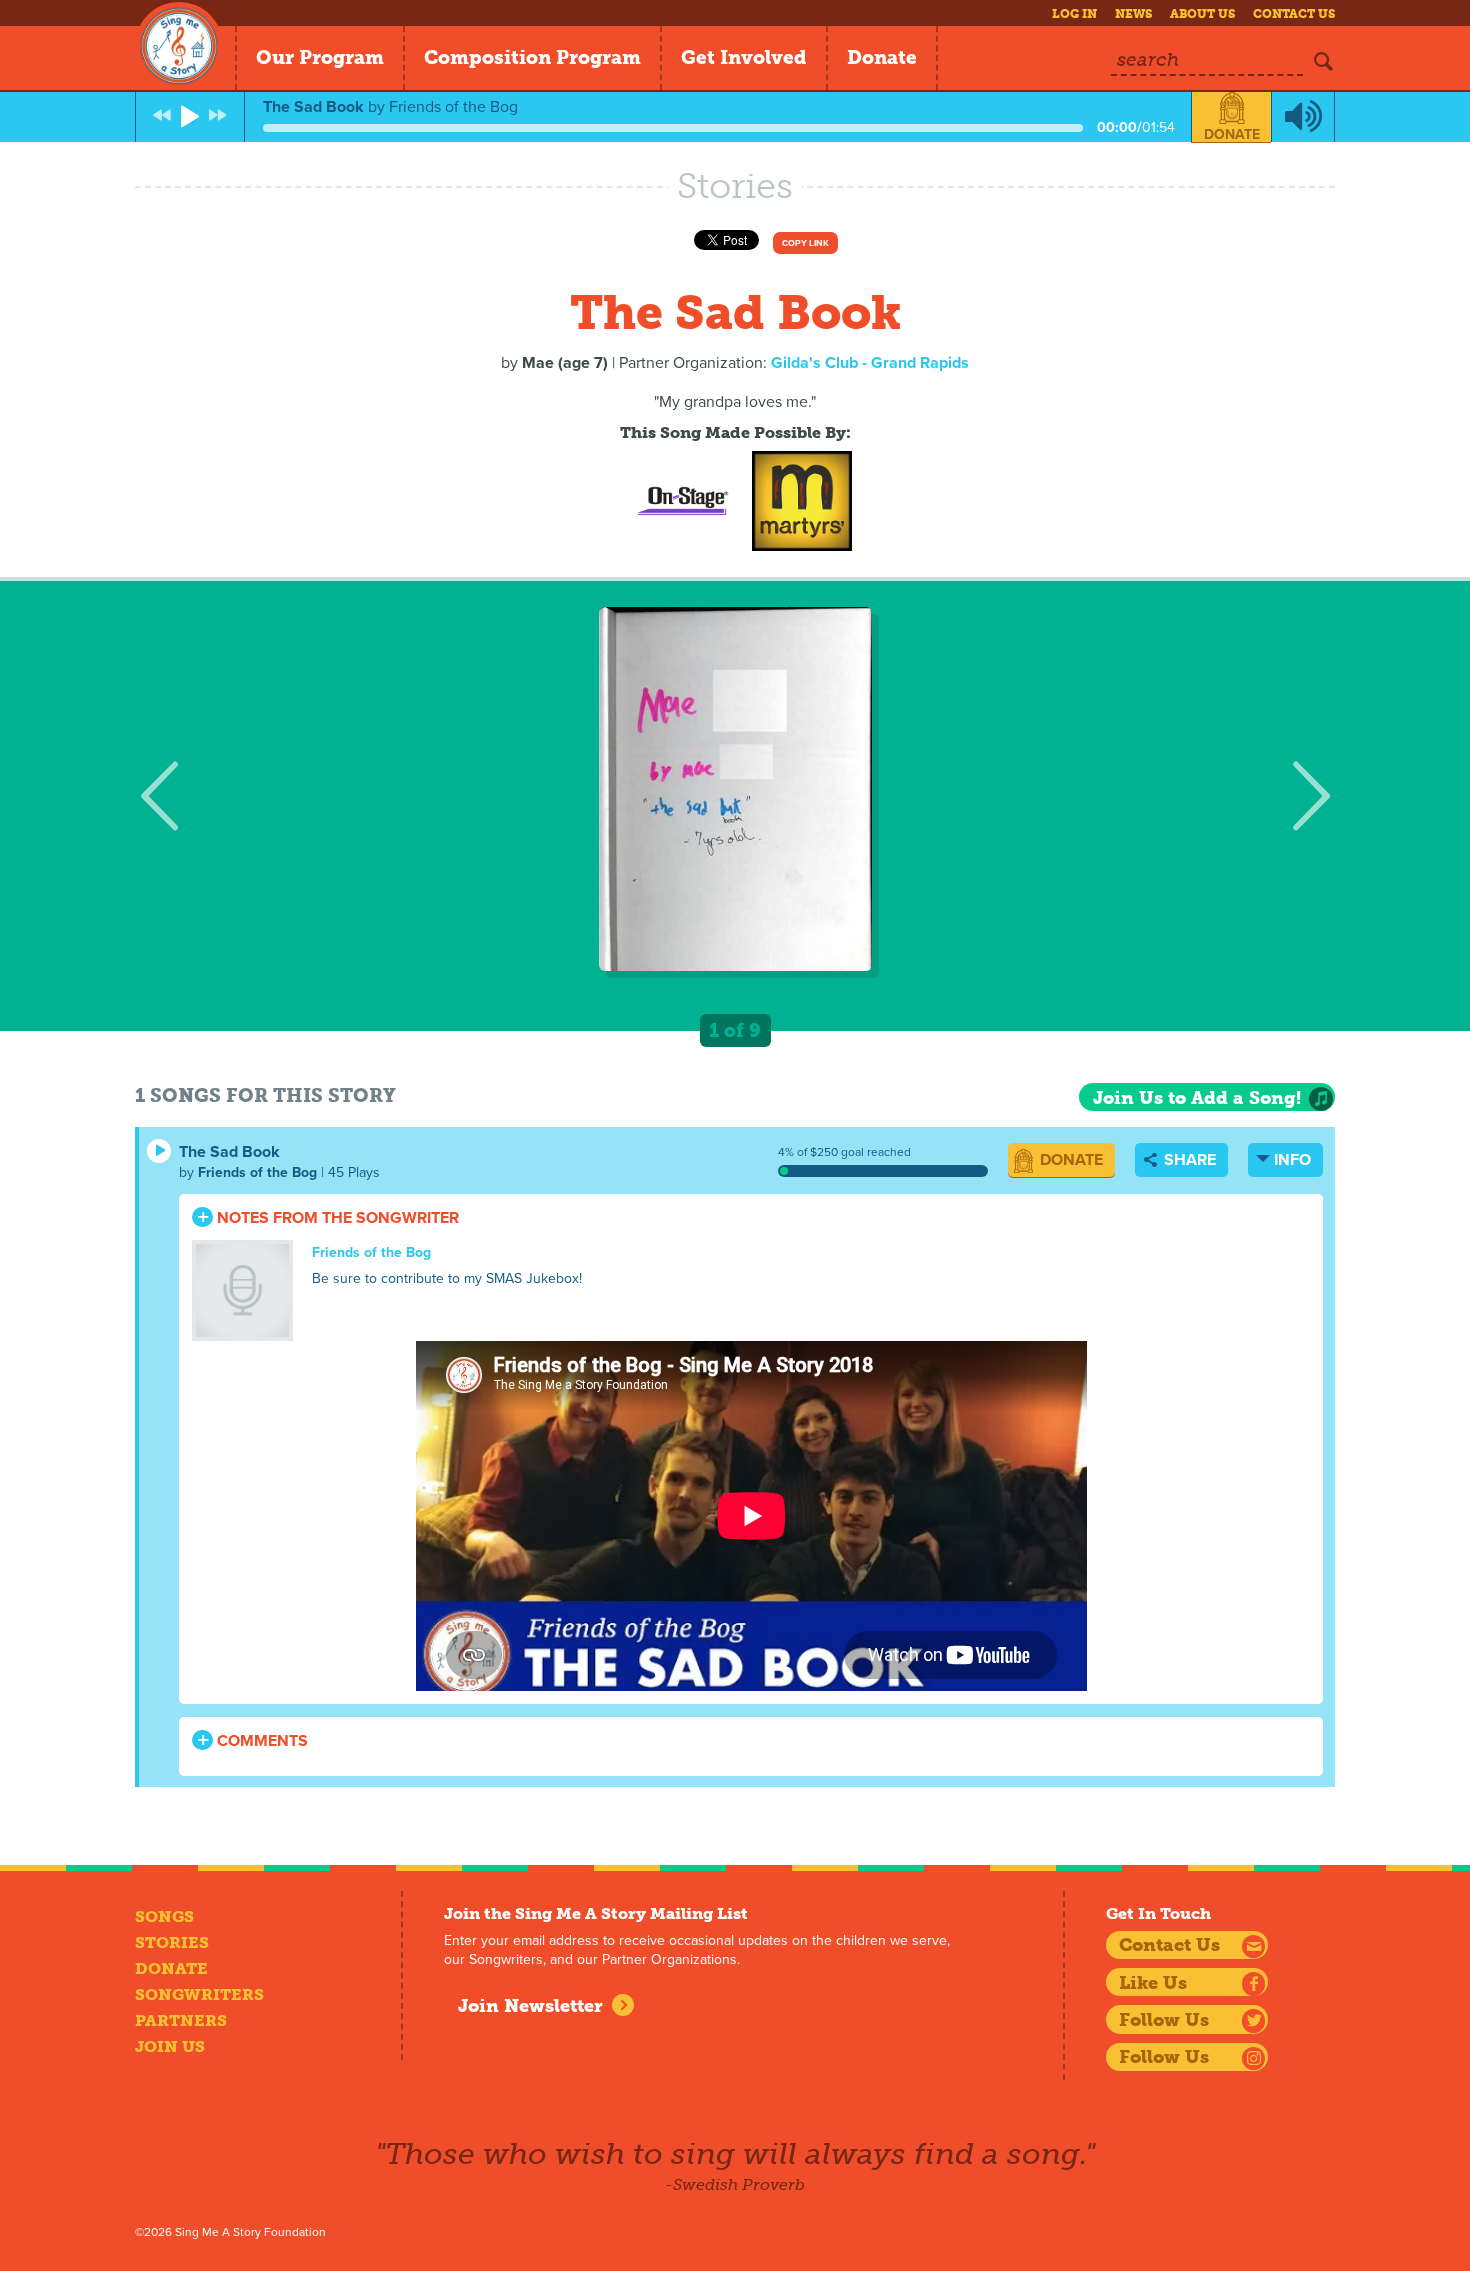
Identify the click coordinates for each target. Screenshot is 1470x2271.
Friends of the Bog (257, 1172)
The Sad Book (229, 1152)
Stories (172, 1942)
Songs (164, 1916)
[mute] (1303, 117)
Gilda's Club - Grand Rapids (870, 363)
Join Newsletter (530, 2006)
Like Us (1153, 1983)
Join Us (170, 2046)
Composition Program (532, 57)
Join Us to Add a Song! (1197, 1098)
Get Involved (744, 57)
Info (1292, 1160)
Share (1188, 1160)
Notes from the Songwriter (336, 1218)
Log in (1074, 14)
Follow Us (1164, 2020)
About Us (1202, 14)
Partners (181, 2020)
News (1133, 14)
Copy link (805, 243)
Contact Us (1294, 14)
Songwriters (199, 1994)
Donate (882, 57)
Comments (260, 1741)
